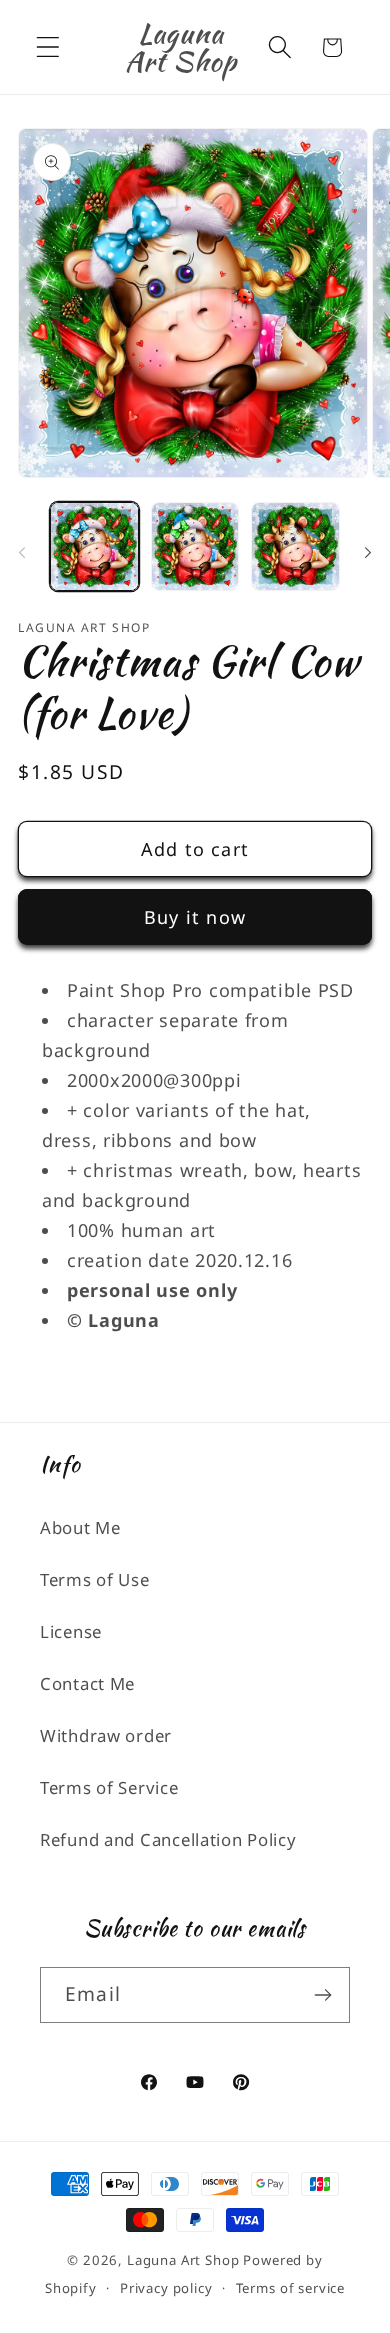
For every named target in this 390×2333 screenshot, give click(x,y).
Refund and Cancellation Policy (168, 1839)
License (71, 1631)
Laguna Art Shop (183, 2260)
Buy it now (195, 917)
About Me (80, 1527)
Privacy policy (166, 2288)
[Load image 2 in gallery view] (195, 546)
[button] (48, 47)
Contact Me (87, 1683)
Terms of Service (109, 1787)
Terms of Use (95, 1579)
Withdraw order (106, 1735)
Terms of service (290, 2288)
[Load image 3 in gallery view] (295, 546)
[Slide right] (368, 552)
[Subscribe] (322, 1995)
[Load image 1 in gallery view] (94, 546)
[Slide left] (22, 552)
